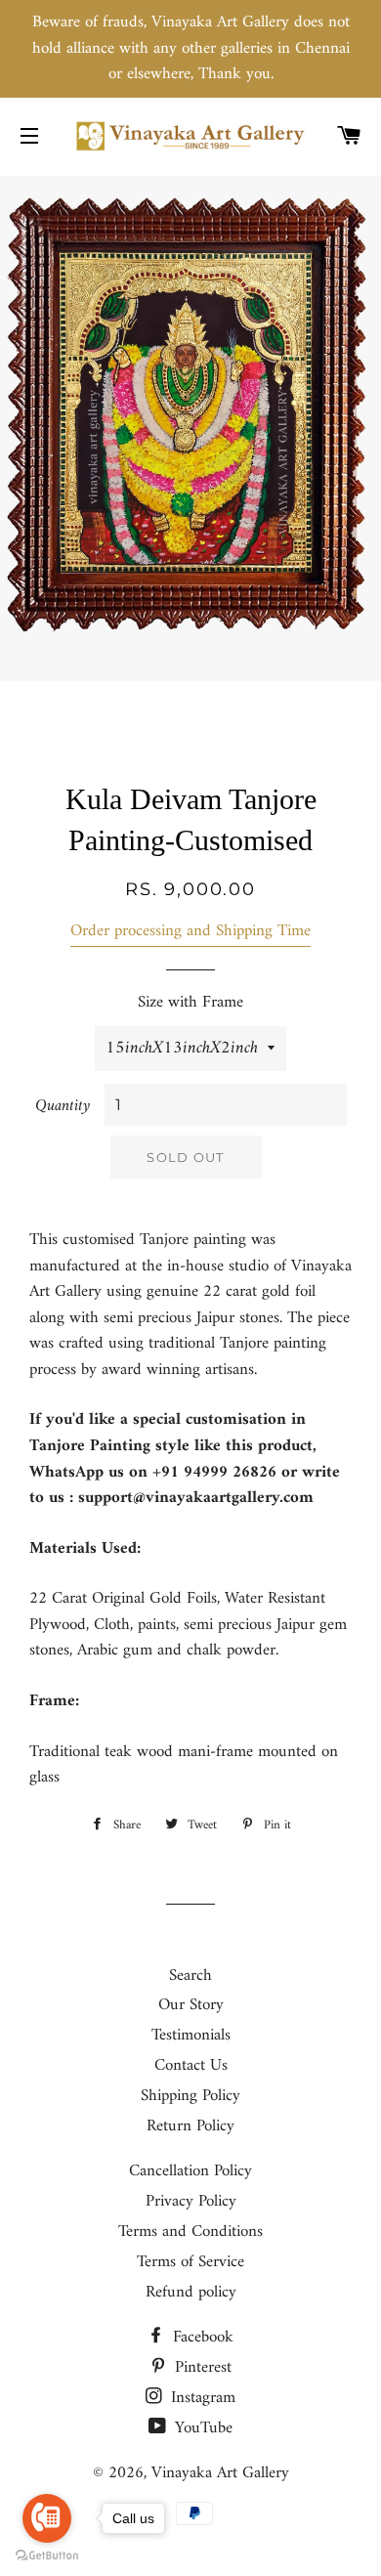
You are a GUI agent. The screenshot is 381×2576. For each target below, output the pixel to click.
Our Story (191, 2005)
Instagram (201, 2398)
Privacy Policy (191, 2202)
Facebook (201, 2338)
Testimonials (191, 2036)
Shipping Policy (190, 2096)
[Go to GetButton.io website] (47, 2556)
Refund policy (191, 2293)
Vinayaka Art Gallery (220, 2473)
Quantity (63, 1107)
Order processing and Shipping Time (190, 931)
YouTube (201, 2428)
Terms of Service (190, 2262)
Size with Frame (190, 1003)
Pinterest (201, 2368)
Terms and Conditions (190, 2232)
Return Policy (190, 2126)
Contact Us (191, 2066)
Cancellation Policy (190, 2171)
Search (190, 1976)
